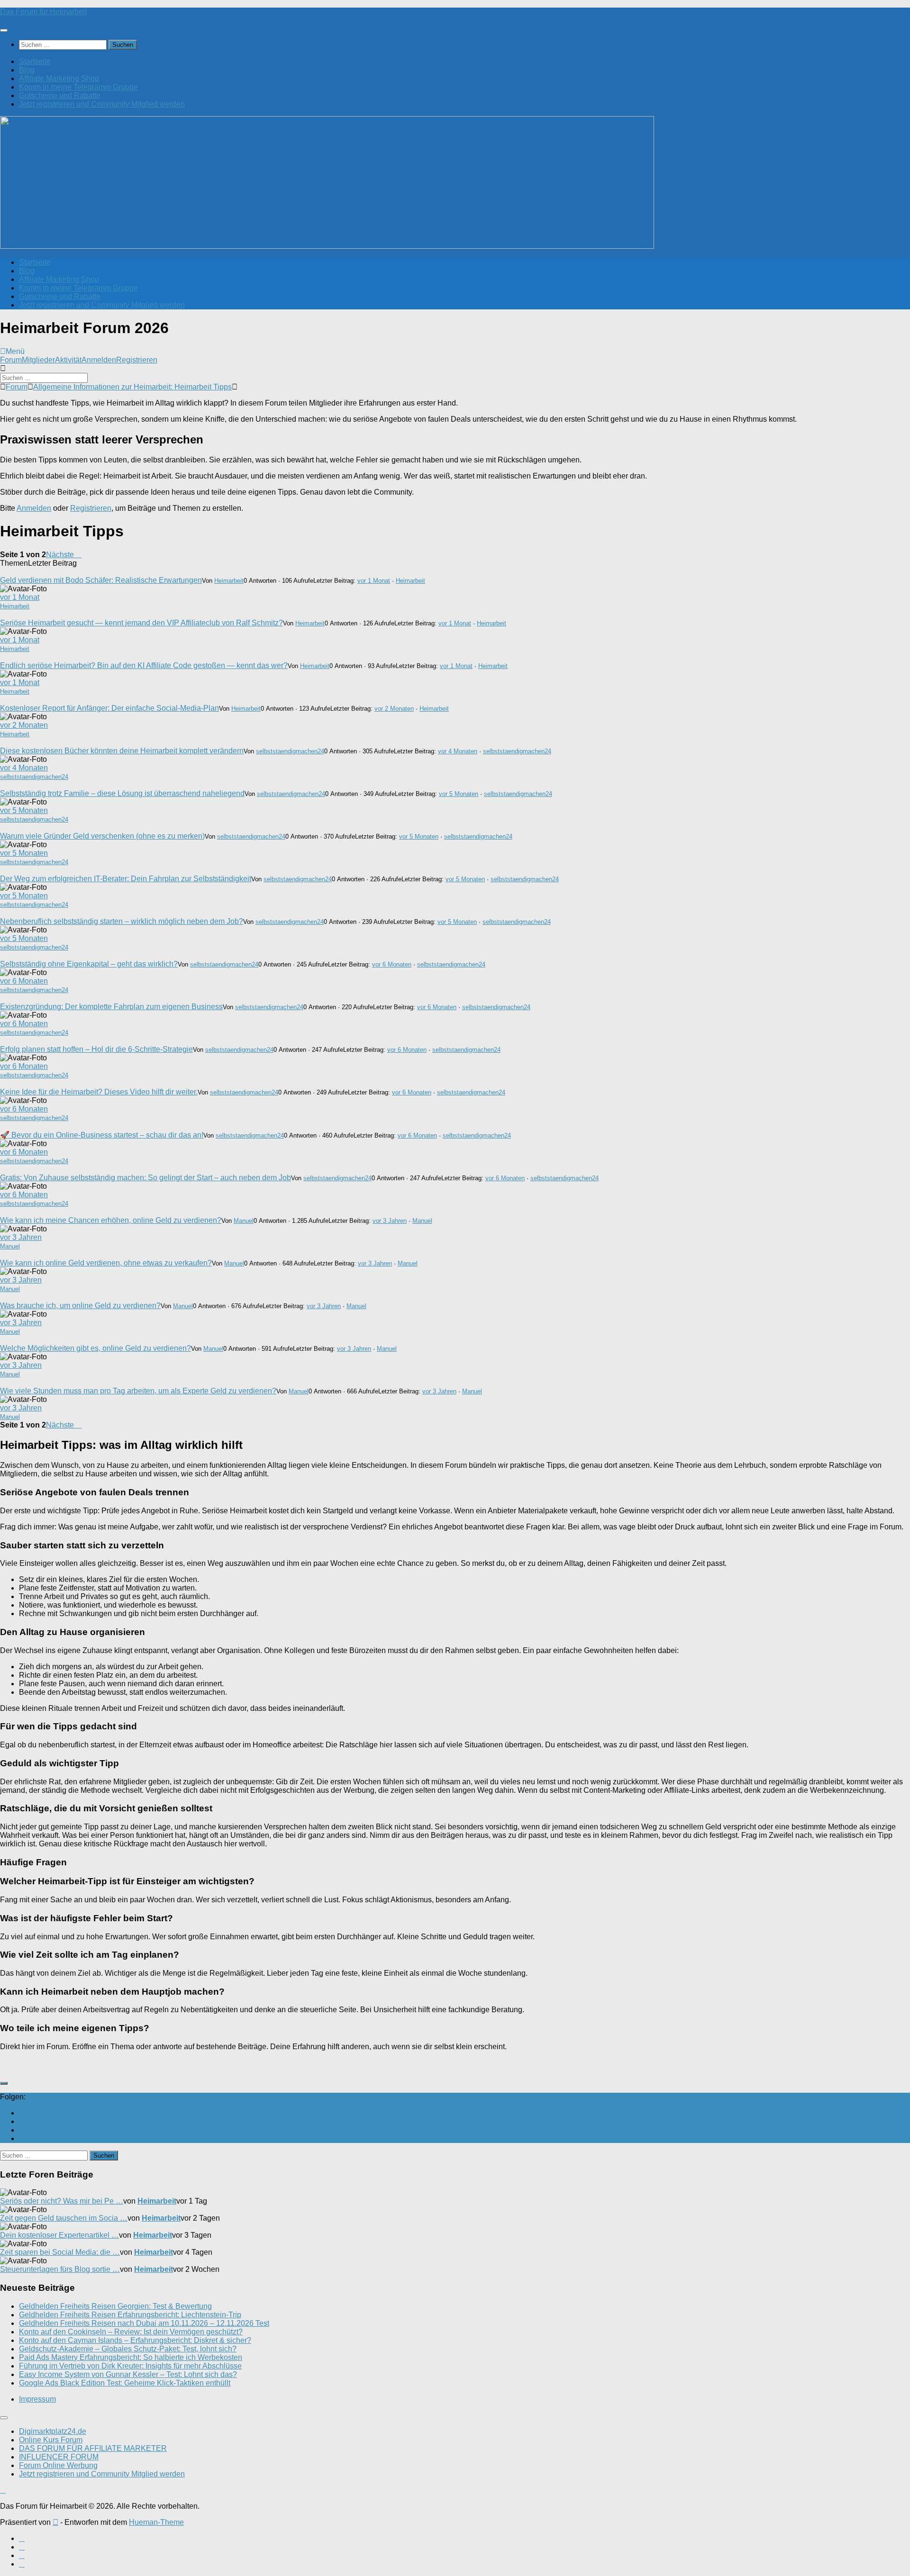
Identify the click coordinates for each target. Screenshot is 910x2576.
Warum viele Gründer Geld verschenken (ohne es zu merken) (102, 836)
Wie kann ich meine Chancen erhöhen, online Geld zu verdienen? (111, 1220)
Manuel (244, 1221)
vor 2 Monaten (394, 709)
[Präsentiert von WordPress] (55, 2522)
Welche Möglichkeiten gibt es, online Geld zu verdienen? (96, 1348)
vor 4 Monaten (458, 751)
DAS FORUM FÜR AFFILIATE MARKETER (93, 2448)
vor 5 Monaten (459, 794)
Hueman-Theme (156, 2522)
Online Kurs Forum (51, 2440)
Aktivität (68, 360)
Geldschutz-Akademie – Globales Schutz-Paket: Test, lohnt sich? (128, 2349)
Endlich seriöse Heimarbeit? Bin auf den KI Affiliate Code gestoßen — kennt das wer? (144, 665)
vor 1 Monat (374, 581)
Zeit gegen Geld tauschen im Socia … (64, 2218)
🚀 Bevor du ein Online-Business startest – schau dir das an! (102, 1135)
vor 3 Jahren (390, 1221)
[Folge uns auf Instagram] (22, 2130)
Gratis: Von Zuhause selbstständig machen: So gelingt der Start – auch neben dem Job (146, 1178)
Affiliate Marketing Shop (59, 78)
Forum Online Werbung (58, 2465)
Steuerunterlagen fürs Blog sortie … (60, 2269)
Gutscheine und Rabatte (60, 95)
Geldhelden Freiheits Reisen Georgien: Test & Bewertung (115, 2306)
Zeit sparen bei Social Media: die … (60, 2252)
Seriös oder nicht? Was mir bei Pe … (62, 2201)
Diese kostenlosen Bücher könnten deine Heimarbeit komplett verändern (122, 751)
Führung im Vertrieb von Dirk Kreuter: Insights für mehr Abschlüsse (130, 2366)
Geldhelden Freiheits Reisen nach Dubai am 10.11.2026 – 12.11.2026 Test (144, 2323)
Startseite (35, 61)
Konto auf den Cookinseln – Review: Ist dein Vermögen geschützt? (131, 2332)
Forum (11, 360)
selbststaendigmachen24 (290, 751)
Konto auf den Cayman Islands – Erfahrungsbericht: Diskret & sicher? (135, 2340)
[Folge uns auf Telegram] (22, 2138)
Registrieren (137, 360)
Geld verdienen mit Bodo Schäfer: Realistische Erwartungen (101, 580)
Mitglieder (38, 360)
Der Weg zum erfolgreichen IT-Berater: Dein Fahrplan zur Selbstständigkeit (126, 879)
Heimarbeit (229, 581)
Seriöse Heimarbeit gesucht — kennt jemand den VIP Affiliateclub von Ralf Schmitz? (141, 623)
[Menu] (4, 30)
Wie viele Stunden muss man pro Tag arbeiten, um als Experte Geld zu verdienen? (138, 1391)
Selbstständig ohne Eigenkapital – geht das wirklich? (89, 964)
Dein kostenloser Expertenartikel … (59, 2235)
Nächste (61, 555)
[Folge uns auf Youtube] (22, 2113)
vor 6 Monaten (392, 964)
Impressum (37, 2399)
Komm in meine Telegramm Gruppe (78, 87)
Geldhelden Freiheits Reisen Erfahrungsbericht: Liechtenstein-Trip (130, 2315)
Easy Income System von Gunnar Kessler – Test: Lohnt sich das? (128, 2374)
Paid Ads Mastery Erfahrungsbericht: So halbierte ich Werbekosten (131, 2357)
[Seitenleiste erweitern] (4, 2083)
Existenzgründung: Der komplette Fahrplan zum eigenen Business (111, 1007)
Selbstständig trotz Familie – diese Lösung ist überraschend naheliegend (122, 793)
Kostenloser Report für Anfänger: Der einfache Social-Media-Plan (109, 708)
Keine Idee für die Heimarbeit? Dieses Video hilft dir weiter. (99, 1092)
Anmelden (99, 360)
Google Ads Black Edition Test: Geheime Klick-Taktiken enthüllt (125, 2383)
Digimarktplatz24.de (53, 2431)
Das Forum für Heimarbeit (43, 12)
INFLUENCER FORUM (59, 2457)
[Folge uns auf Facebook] (22, 2121)
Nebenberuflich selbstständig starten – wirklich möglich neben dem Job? (122, 921)
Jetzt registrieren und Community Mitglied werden (102, 104)
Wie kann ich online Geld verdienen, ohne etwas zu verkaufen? (106, 1263)
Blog (27, 70)
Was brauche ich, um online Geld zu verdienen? (80, 1306)
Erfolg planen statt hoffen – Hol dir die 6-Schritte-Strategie (96, 1049)
